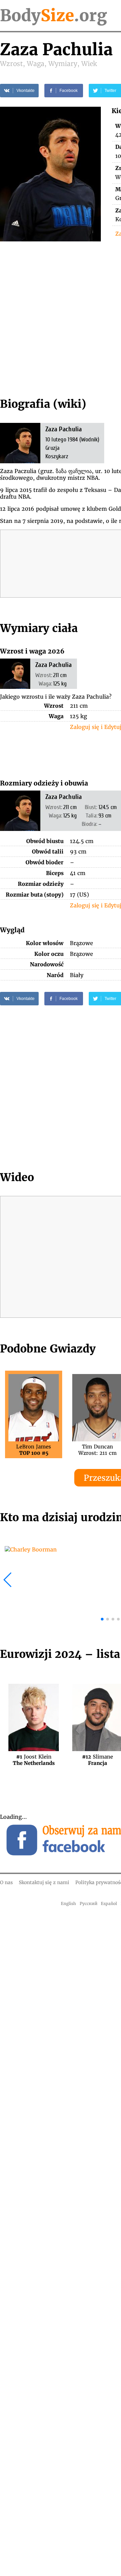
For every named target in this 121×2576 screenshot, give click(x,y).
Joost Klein (34, 1760)
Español (109, 1903)
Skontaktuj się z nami (44, 1882)
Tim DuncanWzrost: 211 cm (97, 1450)
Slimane (97, 1760)
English (68, 1903)
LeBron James (34, 1450)
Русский (89, 1903)
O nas (6, 1882)
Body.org (53, 15)
